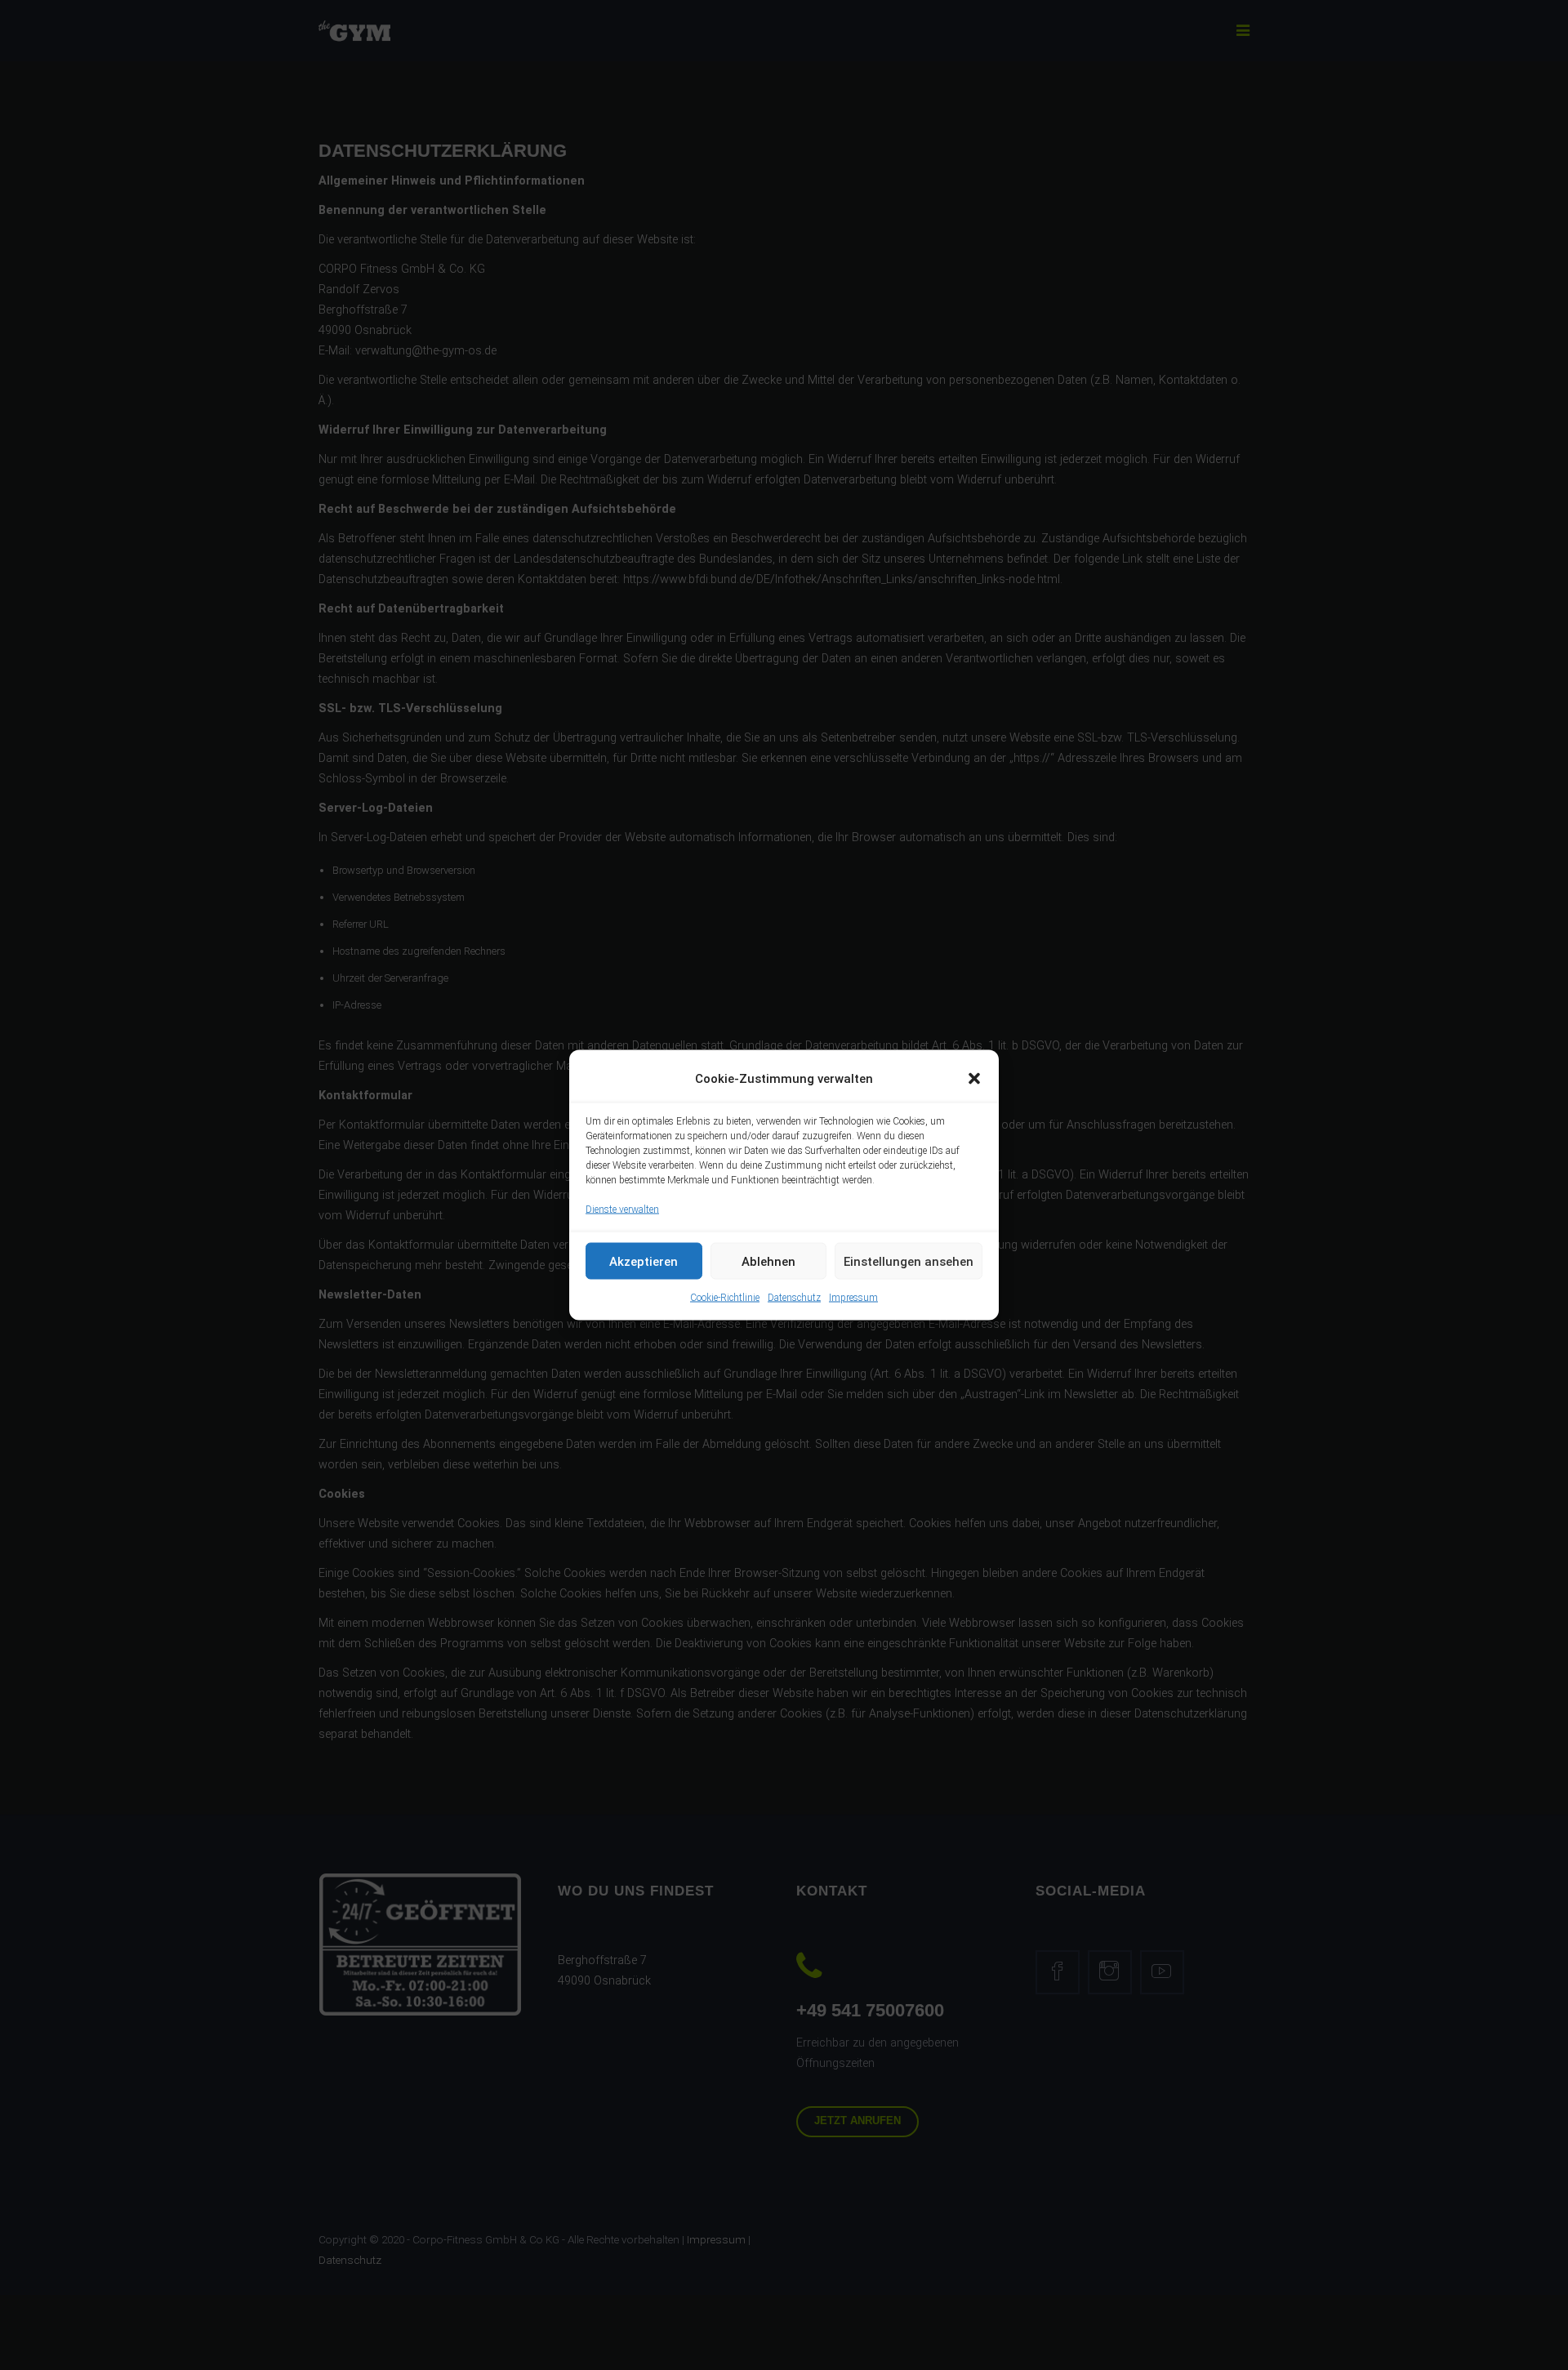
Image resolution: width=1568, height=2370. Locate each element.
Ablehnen (768, 1261)
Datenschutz (794, 1298)
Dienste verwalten (622, 1210)
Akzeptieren (644, 1261)
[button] (974, 1079)
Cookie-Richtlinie (725, 1298)
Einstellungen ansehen (909, 1261)
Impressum (853, 1298)
